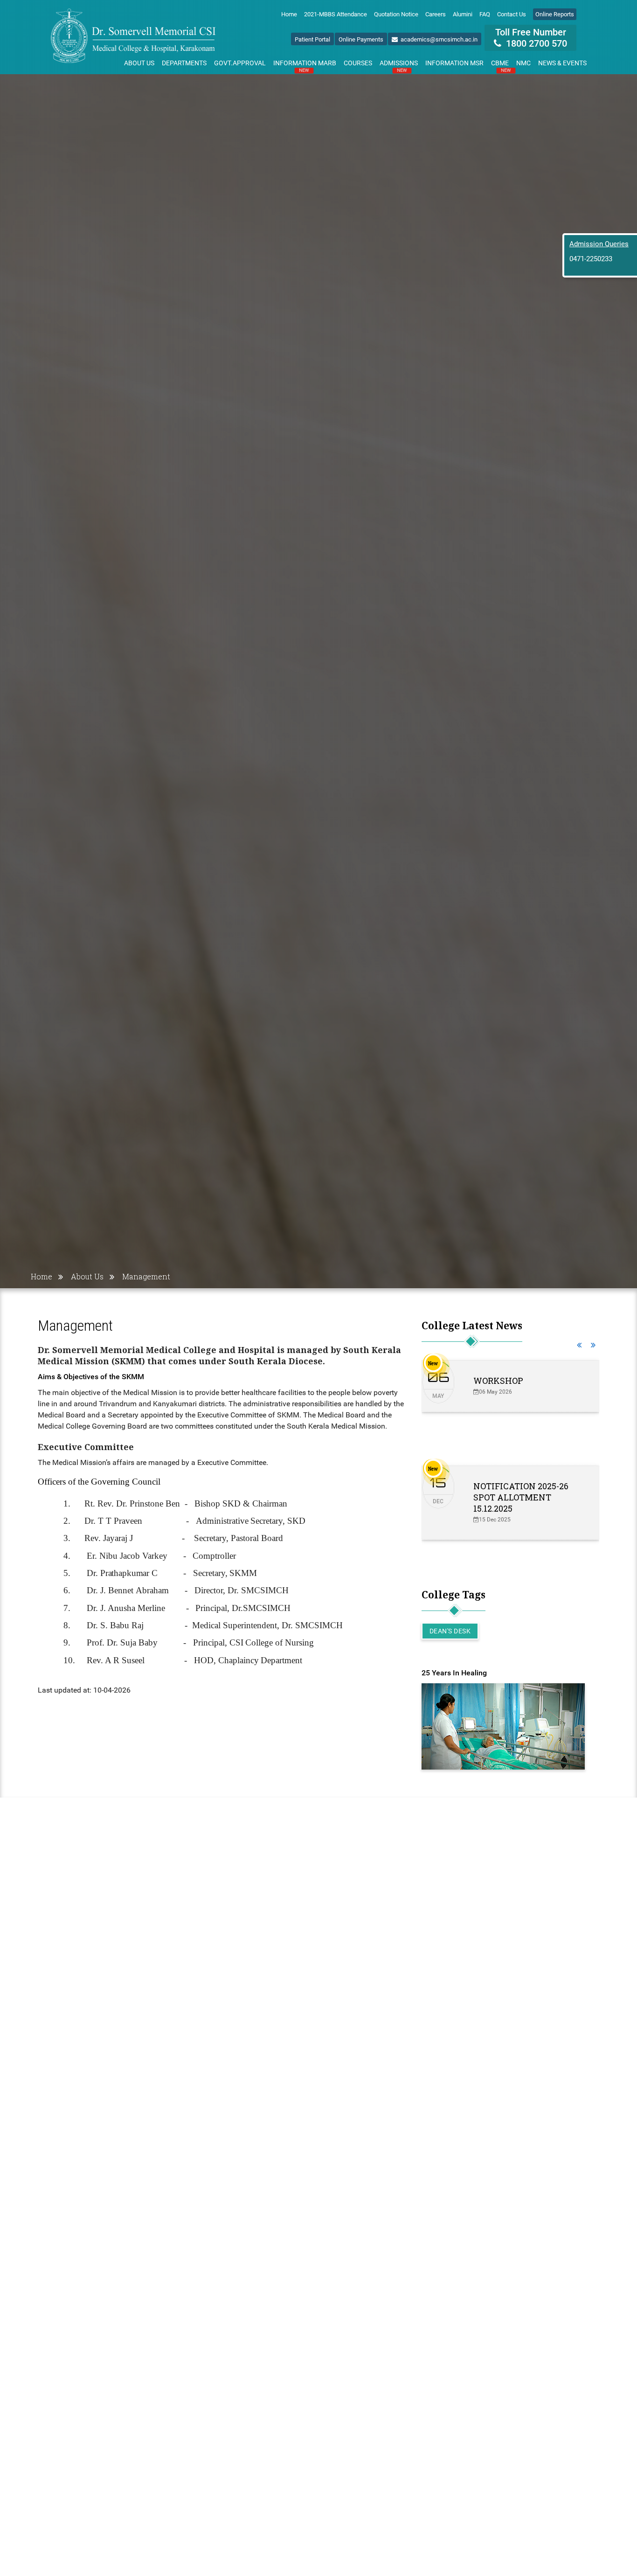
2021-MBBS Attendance (336, 14)
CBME (501, 65)
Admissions (399, 65)
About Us (139, 63)
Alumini (463, 14)
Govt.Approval (240, 63)
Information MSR (454, 63)
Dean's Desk (450, 1631)
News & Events (562, 63)
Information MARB (305, 65)
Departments (184, 63)
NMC (523, 63)
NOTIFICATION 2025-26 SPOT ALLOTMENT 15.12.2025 (521, 1497)
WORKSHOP (498, 1381)
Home (289, 14)
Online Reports (555, 14)
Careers (436, 14)
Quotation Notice (396, 14)
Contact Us (512, 14)
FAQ (485, 14)
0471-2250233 (591, 259)
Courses (358, 63)
